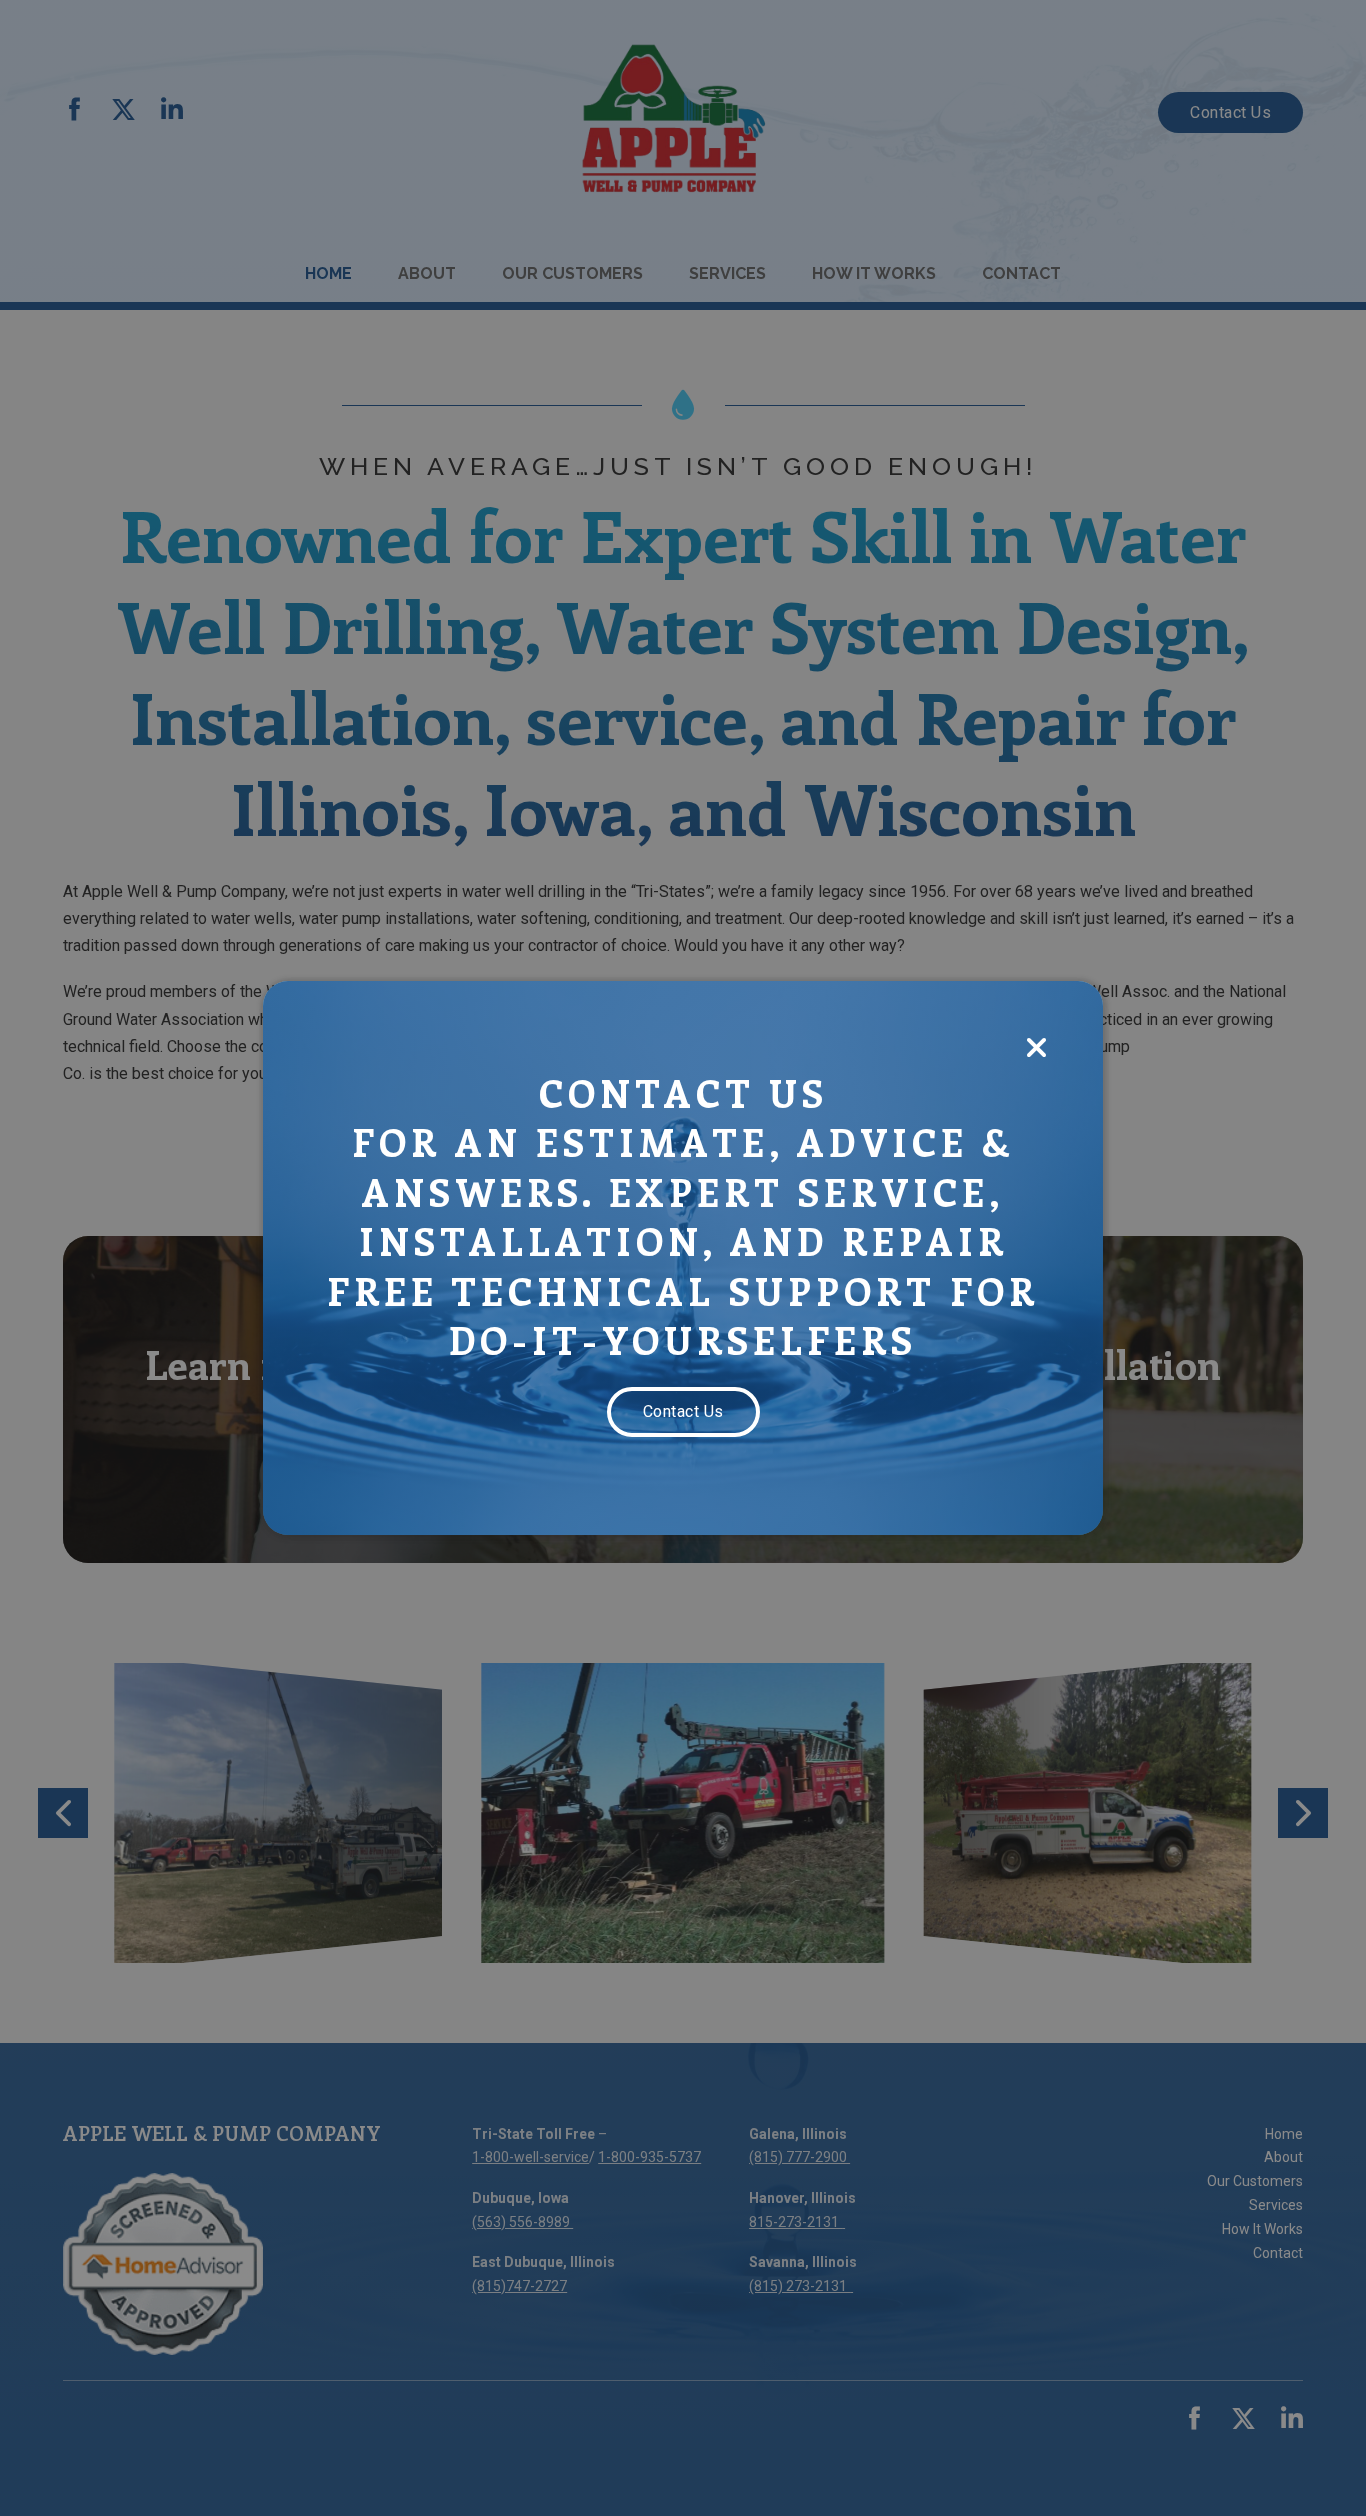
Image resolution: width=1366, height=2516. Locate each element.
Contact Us (683, 1411)
